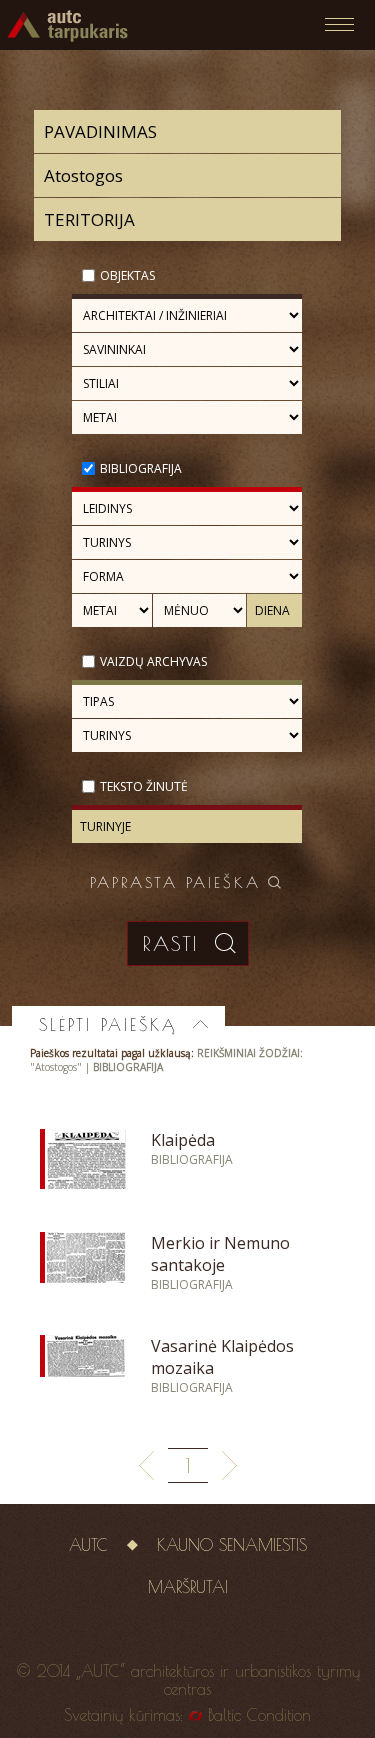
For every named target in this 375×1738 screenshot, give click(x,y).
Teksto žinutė (144, 786)
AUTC (88, 1545)
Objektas (127, 275)
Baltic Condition (259, 1715)
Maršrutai (188, 1587)
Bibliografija (141, 468)
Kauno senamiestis (232, 1545)
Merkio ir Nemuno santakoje (220, 1254)
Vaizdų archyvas (153, 661)
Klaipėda (183, 1140)
